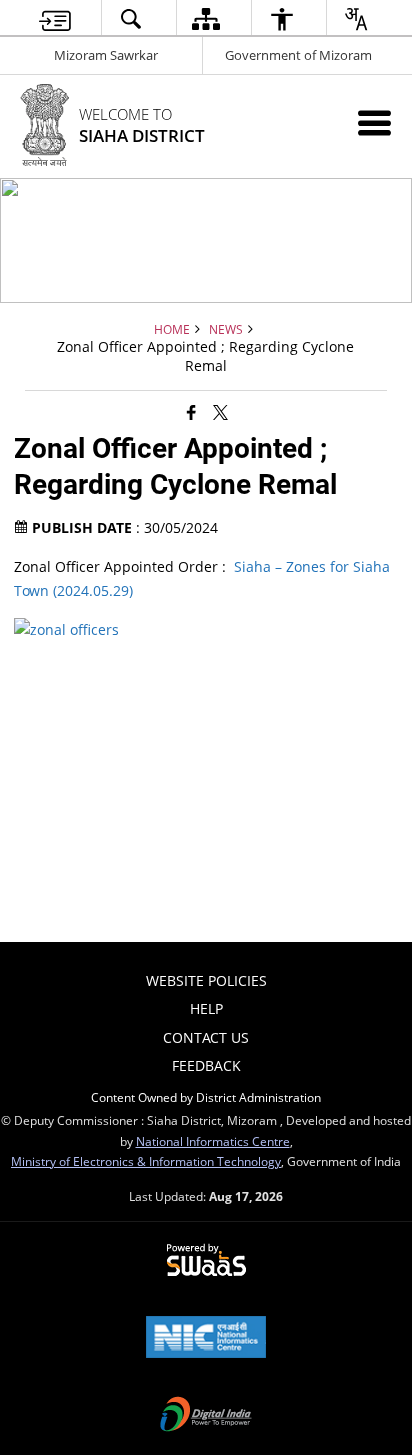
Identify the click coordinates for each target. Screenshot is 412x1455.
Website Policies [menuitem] (206, 980)
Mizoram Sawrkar (106, 55)
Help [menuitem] (206, 1008)
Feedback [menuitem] (206, 1065)
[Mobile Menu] (374, 122)
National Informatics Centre (213, 1141)
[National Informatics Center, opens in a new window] (206, 1339)
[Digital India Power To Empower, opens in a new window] (206, 1416)
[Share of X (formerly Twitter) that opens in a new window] (220, 411)
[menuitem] (55, 18)
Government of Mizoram (298, 55)
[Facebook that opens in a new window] (191, 411)
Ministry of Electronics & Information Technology (146, 1161)
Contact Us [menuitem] (206, 1037)
